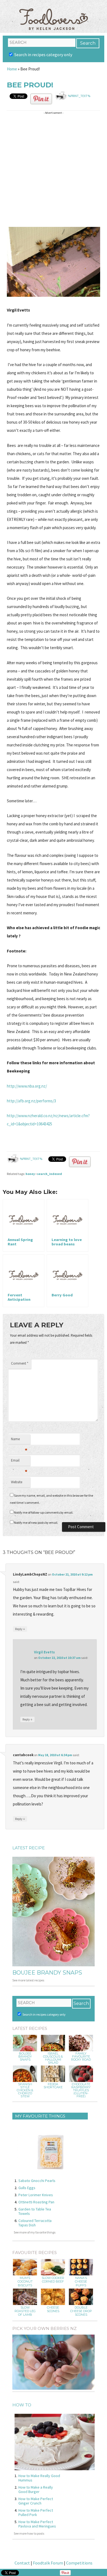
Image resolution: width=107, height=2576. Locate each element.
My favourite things (40, 2116)
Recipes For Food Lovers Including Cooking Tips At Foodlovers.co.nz (54, 14)
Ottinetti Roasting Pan (36, 2202)
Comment (20, 1363)
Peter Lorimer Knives (36, 2195)
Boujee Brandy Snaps (47, 1973)
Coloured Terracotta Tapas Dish (35, 2223)
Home (12, 69)
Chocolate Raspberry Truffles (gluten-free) (81, 2090)
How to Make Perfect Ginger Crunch (36, 2501)
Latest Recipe (29, 1848)
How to (22, 2405)
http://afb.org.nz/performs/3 (31, 1101)
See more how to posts (29, 2533)
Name (19, 1440)
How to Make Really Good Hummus (39, 2478)
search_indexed (50, 1174)
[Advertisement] (54, 170)
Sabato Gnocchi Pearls (37, 2181)
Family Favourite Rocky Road (81, 2057)
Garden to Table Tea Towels (35, 2211)
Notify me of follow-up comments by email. (44, 1512)
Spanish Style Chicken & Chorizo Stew (25, 2090)
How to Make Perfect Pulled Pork (36, 2512)
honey (30, 1174)
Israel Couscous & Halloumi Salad (53, 2058)
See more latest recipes (28, 1980)
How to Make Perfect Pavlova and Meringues (37, 2524)
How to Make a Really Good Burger (36, 2489)
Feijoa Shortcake (53, 2086)
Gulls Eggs (27, 2188)
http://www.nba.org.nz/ (27, 1086)
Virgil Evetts (44, 1652)
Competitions (79, 2563)
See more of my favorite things (35, 2232)
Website (17, 1482)
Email (19, 1462)
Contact (22, 2563)
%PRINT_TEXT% (79, 96)
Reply (20, 1629)
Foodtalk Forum (48, 2563)
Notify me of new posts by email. (36, 1523)
